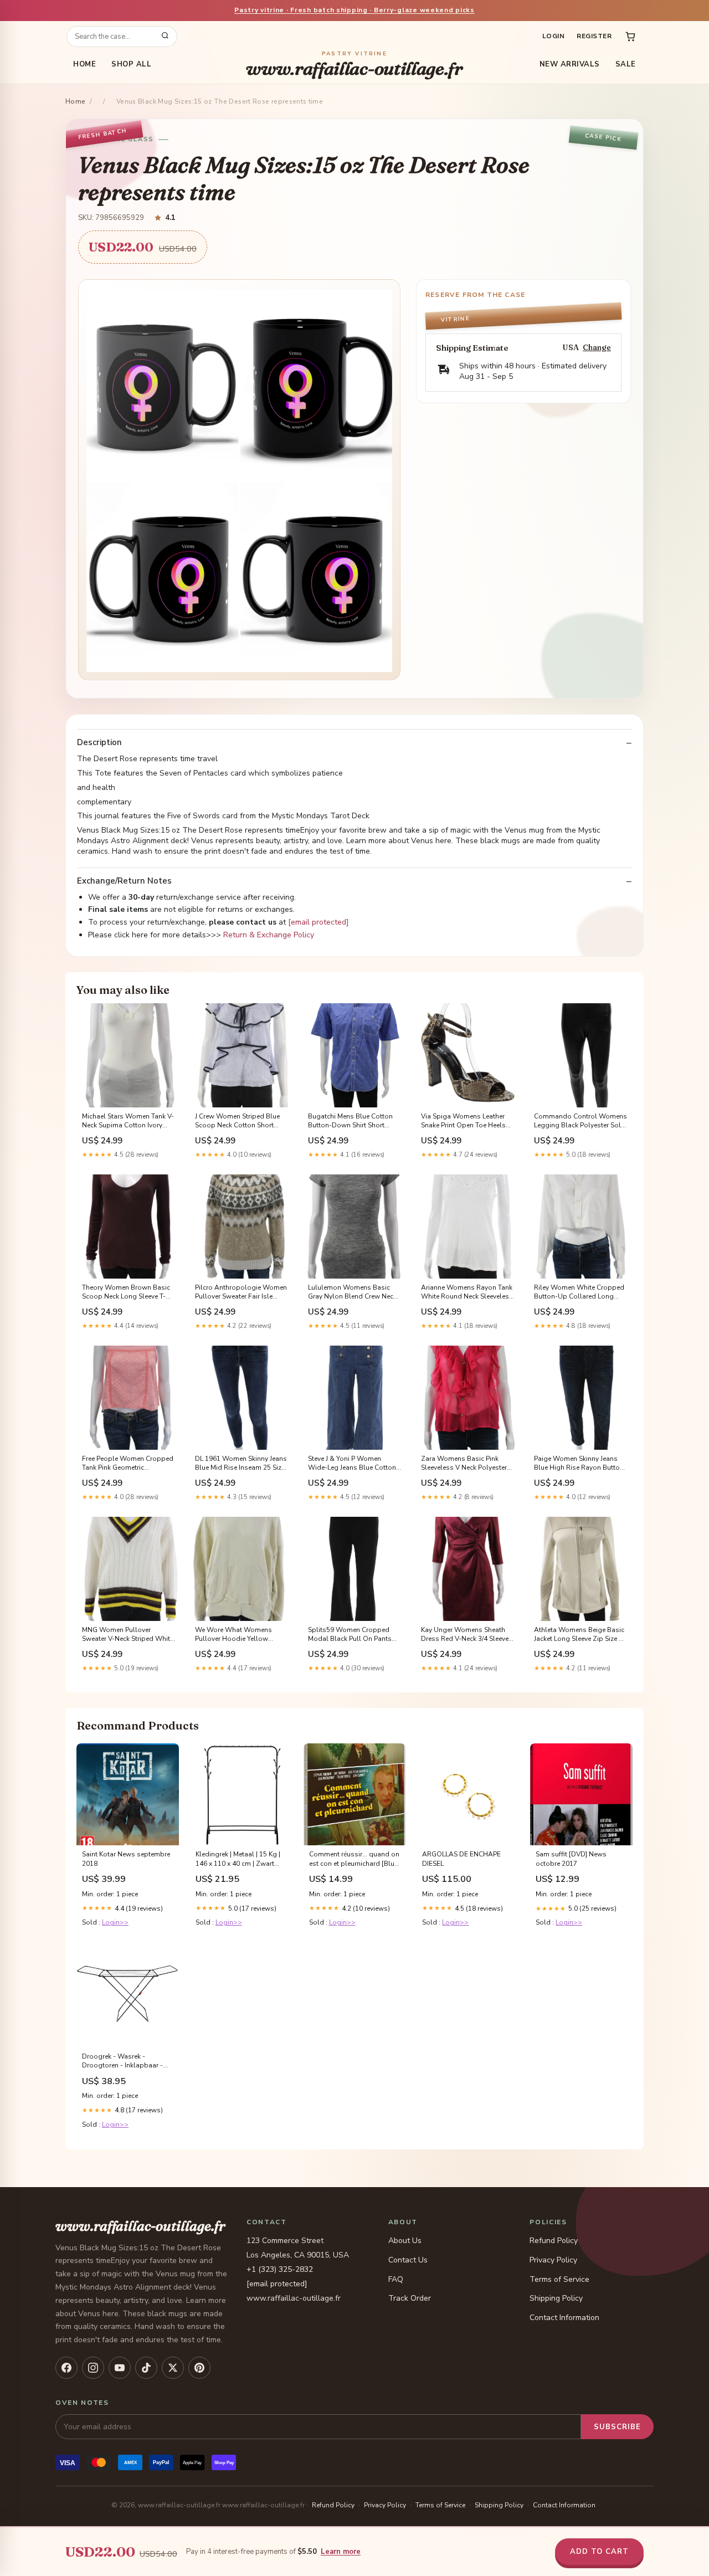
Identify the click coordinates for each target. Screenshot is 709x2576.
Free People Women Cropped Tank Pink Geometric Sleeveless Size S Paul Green (128, 1464)
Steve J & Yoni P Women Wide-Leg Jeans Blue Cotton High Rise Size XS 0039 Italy (352, 1464)
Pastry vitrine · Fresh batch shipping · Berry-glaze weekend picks (354, 10)
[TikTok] (146, 2368)
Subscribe (617, 2427)
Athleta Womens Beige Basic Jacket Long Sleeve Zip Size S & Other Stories (579, 1635)
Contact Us (408, 2260)
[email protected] (318, 922)
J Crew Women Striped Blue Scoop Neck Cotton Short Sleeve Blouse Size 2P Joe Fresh (237, 1121)
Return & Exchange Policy (269, 935)
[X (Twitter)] (173, 2368)
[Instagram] (93, 2368)
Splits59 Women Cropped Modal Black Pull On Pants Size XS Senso (350, 1635)
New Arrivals (570, 64)
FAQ (396, 2279)
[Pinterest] (199, 2368)
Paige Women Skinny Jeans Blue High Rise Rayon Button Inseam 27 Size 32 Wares (579, 1464)
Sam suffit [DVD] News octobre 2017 (571, 1859)
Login (553, 36)
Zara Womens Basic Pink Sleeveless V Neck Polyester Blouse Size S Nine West (464, 1464)
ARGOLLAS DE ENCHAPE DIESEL (461, 1859)
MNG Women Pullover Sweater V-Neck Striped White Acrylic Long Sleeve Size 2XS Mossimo (128, 1635)
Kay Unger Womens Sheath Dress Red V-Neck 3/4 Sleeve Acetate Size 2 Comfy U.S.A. (465, 1635)
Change (597, 348)
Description (99, 743)
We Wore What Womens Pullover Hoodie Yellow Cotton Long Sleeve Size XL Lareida (237, 1635)
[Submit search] (165, 37)
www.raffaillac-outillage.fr (354, 65)
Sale (626, 64)
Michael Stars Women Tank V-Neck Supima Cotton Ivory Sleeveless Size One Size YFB (128, 1121)
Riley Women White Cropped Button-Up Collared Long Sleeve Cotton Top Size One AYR (579, 1292)
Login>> (115, 1922)
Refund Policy (554, 2241)
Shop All (131, 64)
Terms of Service (559, 2279)
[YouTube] (120, 2368)
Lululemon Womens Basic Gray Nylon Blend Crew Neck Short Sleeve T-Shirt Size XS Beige (352, 1292)
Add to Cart (599, 2552)
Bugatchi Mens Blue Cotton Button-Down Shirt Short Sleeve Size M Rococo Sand (350, 1121)
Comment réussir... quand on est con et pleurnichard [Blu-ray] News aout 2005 (354, 1859)
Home (84, 64)
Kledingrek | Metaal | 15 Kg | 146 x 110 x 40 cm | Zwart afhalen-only (238, 1859)
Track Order (410, 2298)
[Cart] (630, 37)
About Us (405, 2241)
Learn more (341, 2552)
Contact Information (564, 2318)
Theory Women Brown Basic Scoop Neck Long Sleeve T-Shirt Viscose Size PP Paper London (126, 1292)
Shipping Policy (556, 2298)
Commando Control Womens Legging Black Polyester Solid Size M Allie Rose (580, 1121)
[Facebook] (66, 2368)
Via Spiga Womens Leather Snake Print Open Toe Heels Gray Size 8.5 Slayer (463, 1121)
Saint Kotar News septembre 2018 (126, 1859)
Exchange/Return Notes (124, 881)
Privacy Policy (553, 2260)
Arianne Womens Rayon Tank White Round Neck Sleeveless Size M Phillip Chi (467, 1292)
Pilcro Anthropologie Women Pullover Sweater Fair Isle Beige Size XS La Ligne (241, 1292)
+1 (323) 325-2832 (280, 2269)
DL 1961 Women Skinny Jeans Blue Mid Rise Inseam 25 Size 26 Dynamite (241, 1464)
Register (594, 36)
